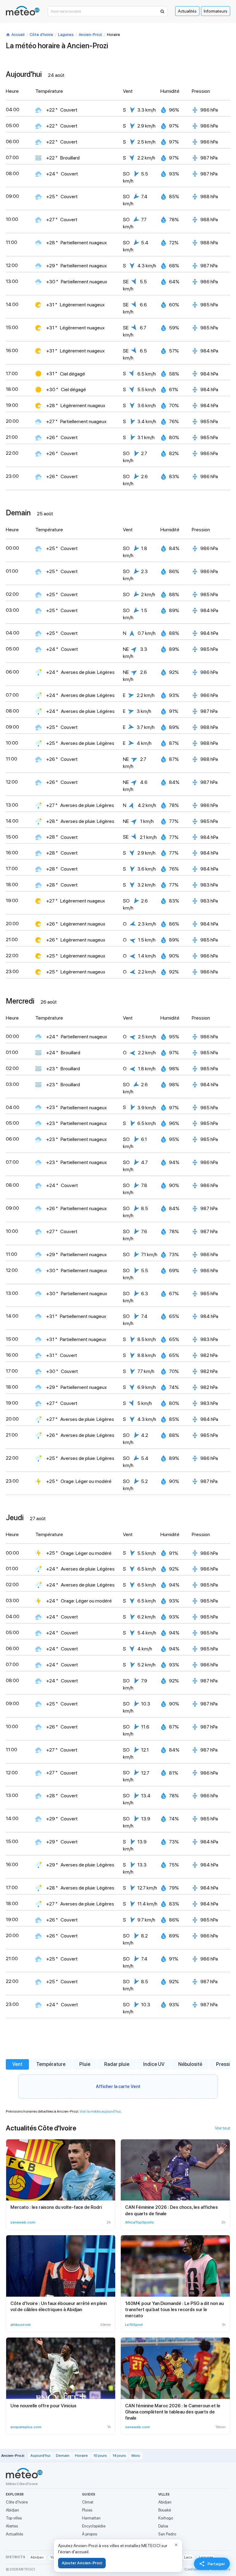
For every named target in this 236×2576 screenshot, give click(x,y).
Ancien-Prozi (90, 35)
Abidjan (12, 2510)
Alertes (12, 2526)
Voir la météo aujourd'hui (100, 2111)
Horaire (81, 2456)
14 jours (119, 2456)
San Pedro (167, 2534)
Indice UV (154, 2064)
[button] (162, 11)
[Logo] (23, 11)
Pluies (87, 2510)
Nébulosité (190, 2064)
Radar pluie (117, 2064)
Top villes (14, 2518)
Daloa (163, 2526)
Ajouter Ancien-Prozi (82, 2563)
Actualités (187, 11)
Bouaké (165, 2510)
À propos (90, 2534)
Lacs (188, 2557)
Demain (63, 2456)
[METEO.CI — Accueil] (24, 2473)
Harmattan (91, 2518)
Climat (88, 2502)
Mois (136, 2456)
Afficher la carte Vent (118, 2086)
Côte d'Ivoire (41, 35)
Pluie (85, 2064)
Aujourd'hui (40, 2456)
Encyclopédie (94, 2526)
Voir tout (222, 2128)
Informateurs (216, 11)
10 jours (100, 2456)
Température (51, 2064)
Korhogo (166, 2518)
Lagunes (66, 35)
